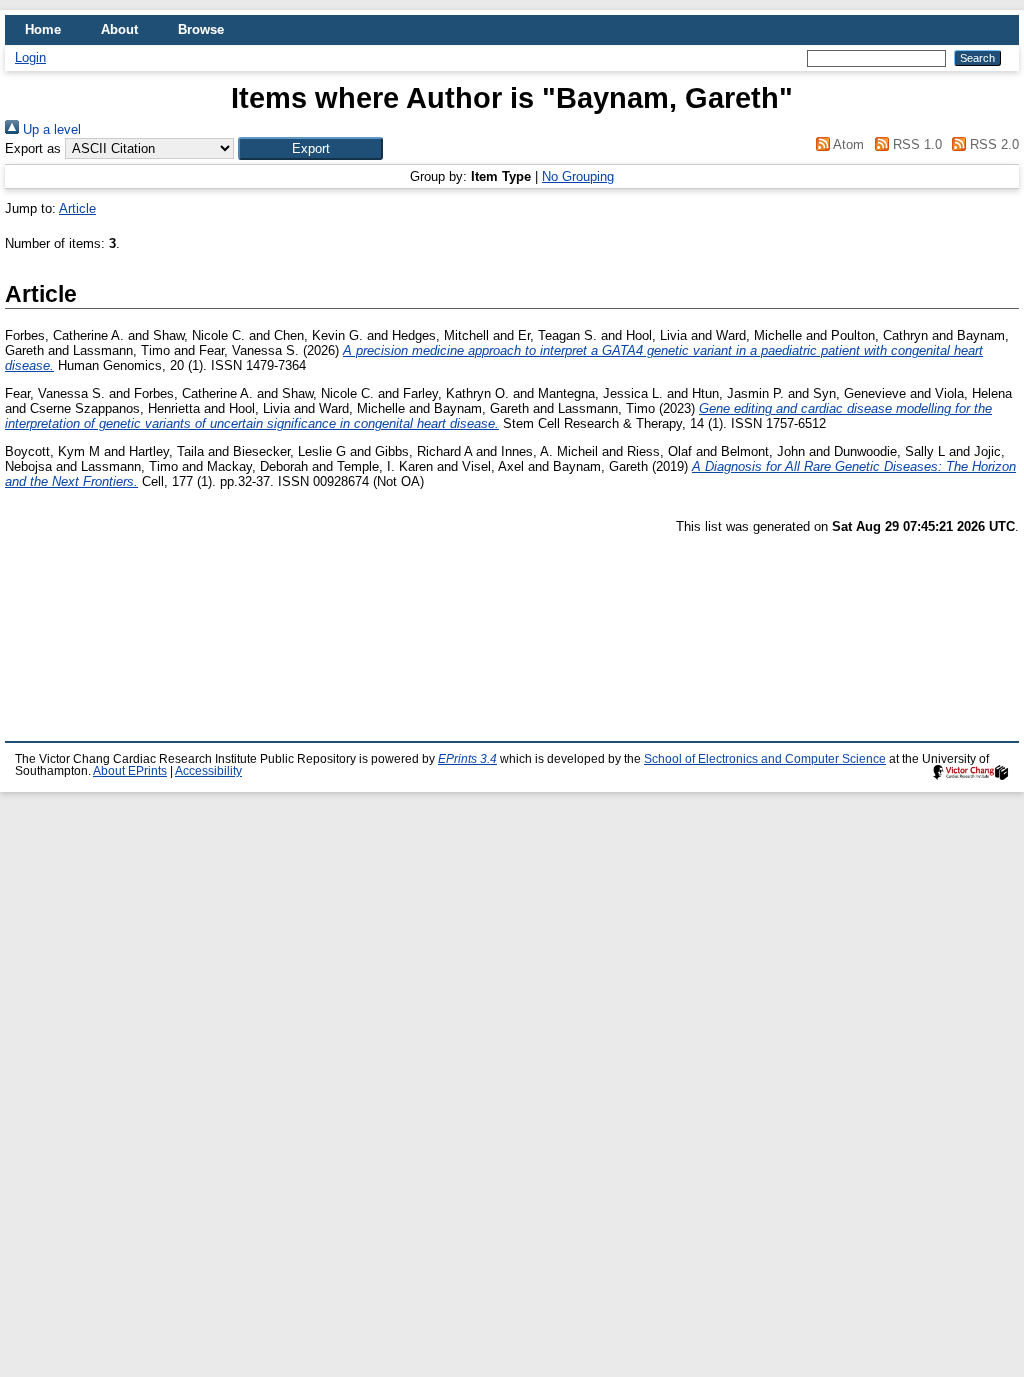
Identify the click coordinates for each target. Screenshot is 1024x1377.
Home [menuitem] (43, 29)
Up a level (50, 129)
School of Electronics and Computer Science (765, 759)
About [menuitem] (119, 29)
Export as (33, 148)
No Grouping (578, 176)
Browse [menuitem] (201, 29)
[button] (310, 148)
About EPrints (130, 771)
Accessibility (208, 771)
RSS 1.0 (915, 144)
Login (30, 57)
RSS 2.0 (992, 144)
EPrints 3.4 (467, 759)
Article (77, 208)
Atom (847, 144)
